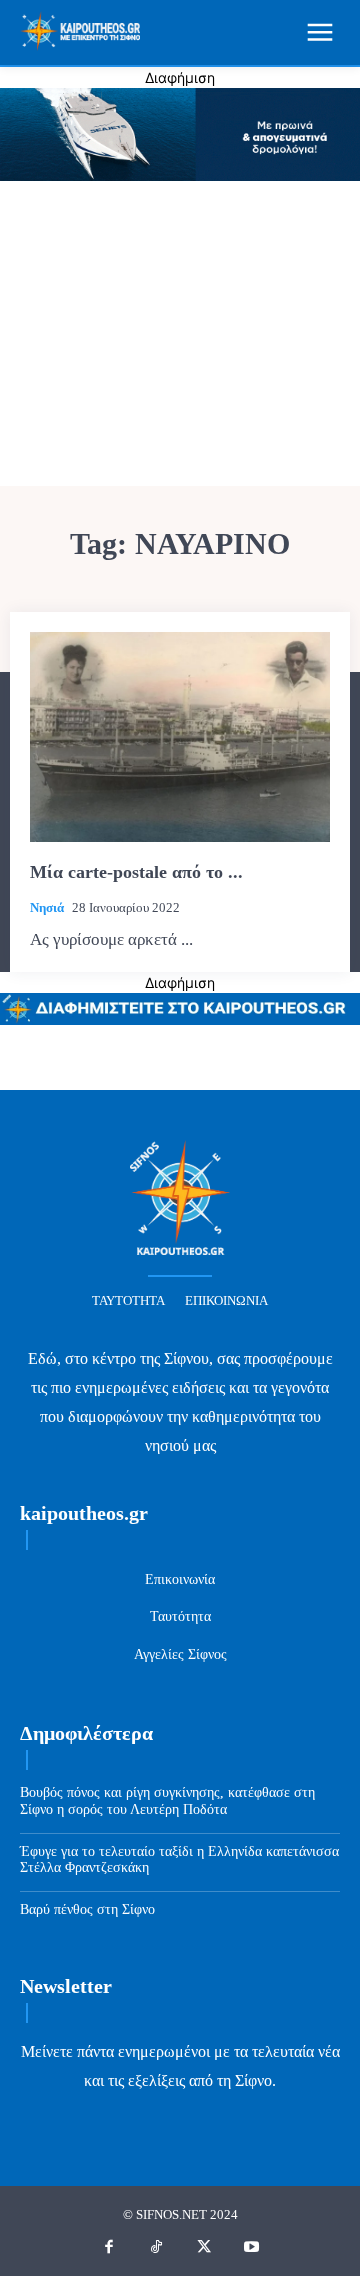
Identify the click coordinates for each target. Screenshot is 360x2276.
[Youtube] (252, 2248)
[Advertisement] (180, 336)
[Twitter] (204, 2248)
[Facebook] (109, 2248)
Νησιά (47, 907)
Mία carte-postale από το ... (136, 872)
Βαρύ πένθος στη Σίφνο (87, 1909)
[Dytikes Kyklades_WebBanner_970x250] (180, 175)
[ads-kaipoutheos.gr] (180, 1019)
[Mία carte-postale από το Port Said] (180, 737)
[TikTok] (157, 2248)
